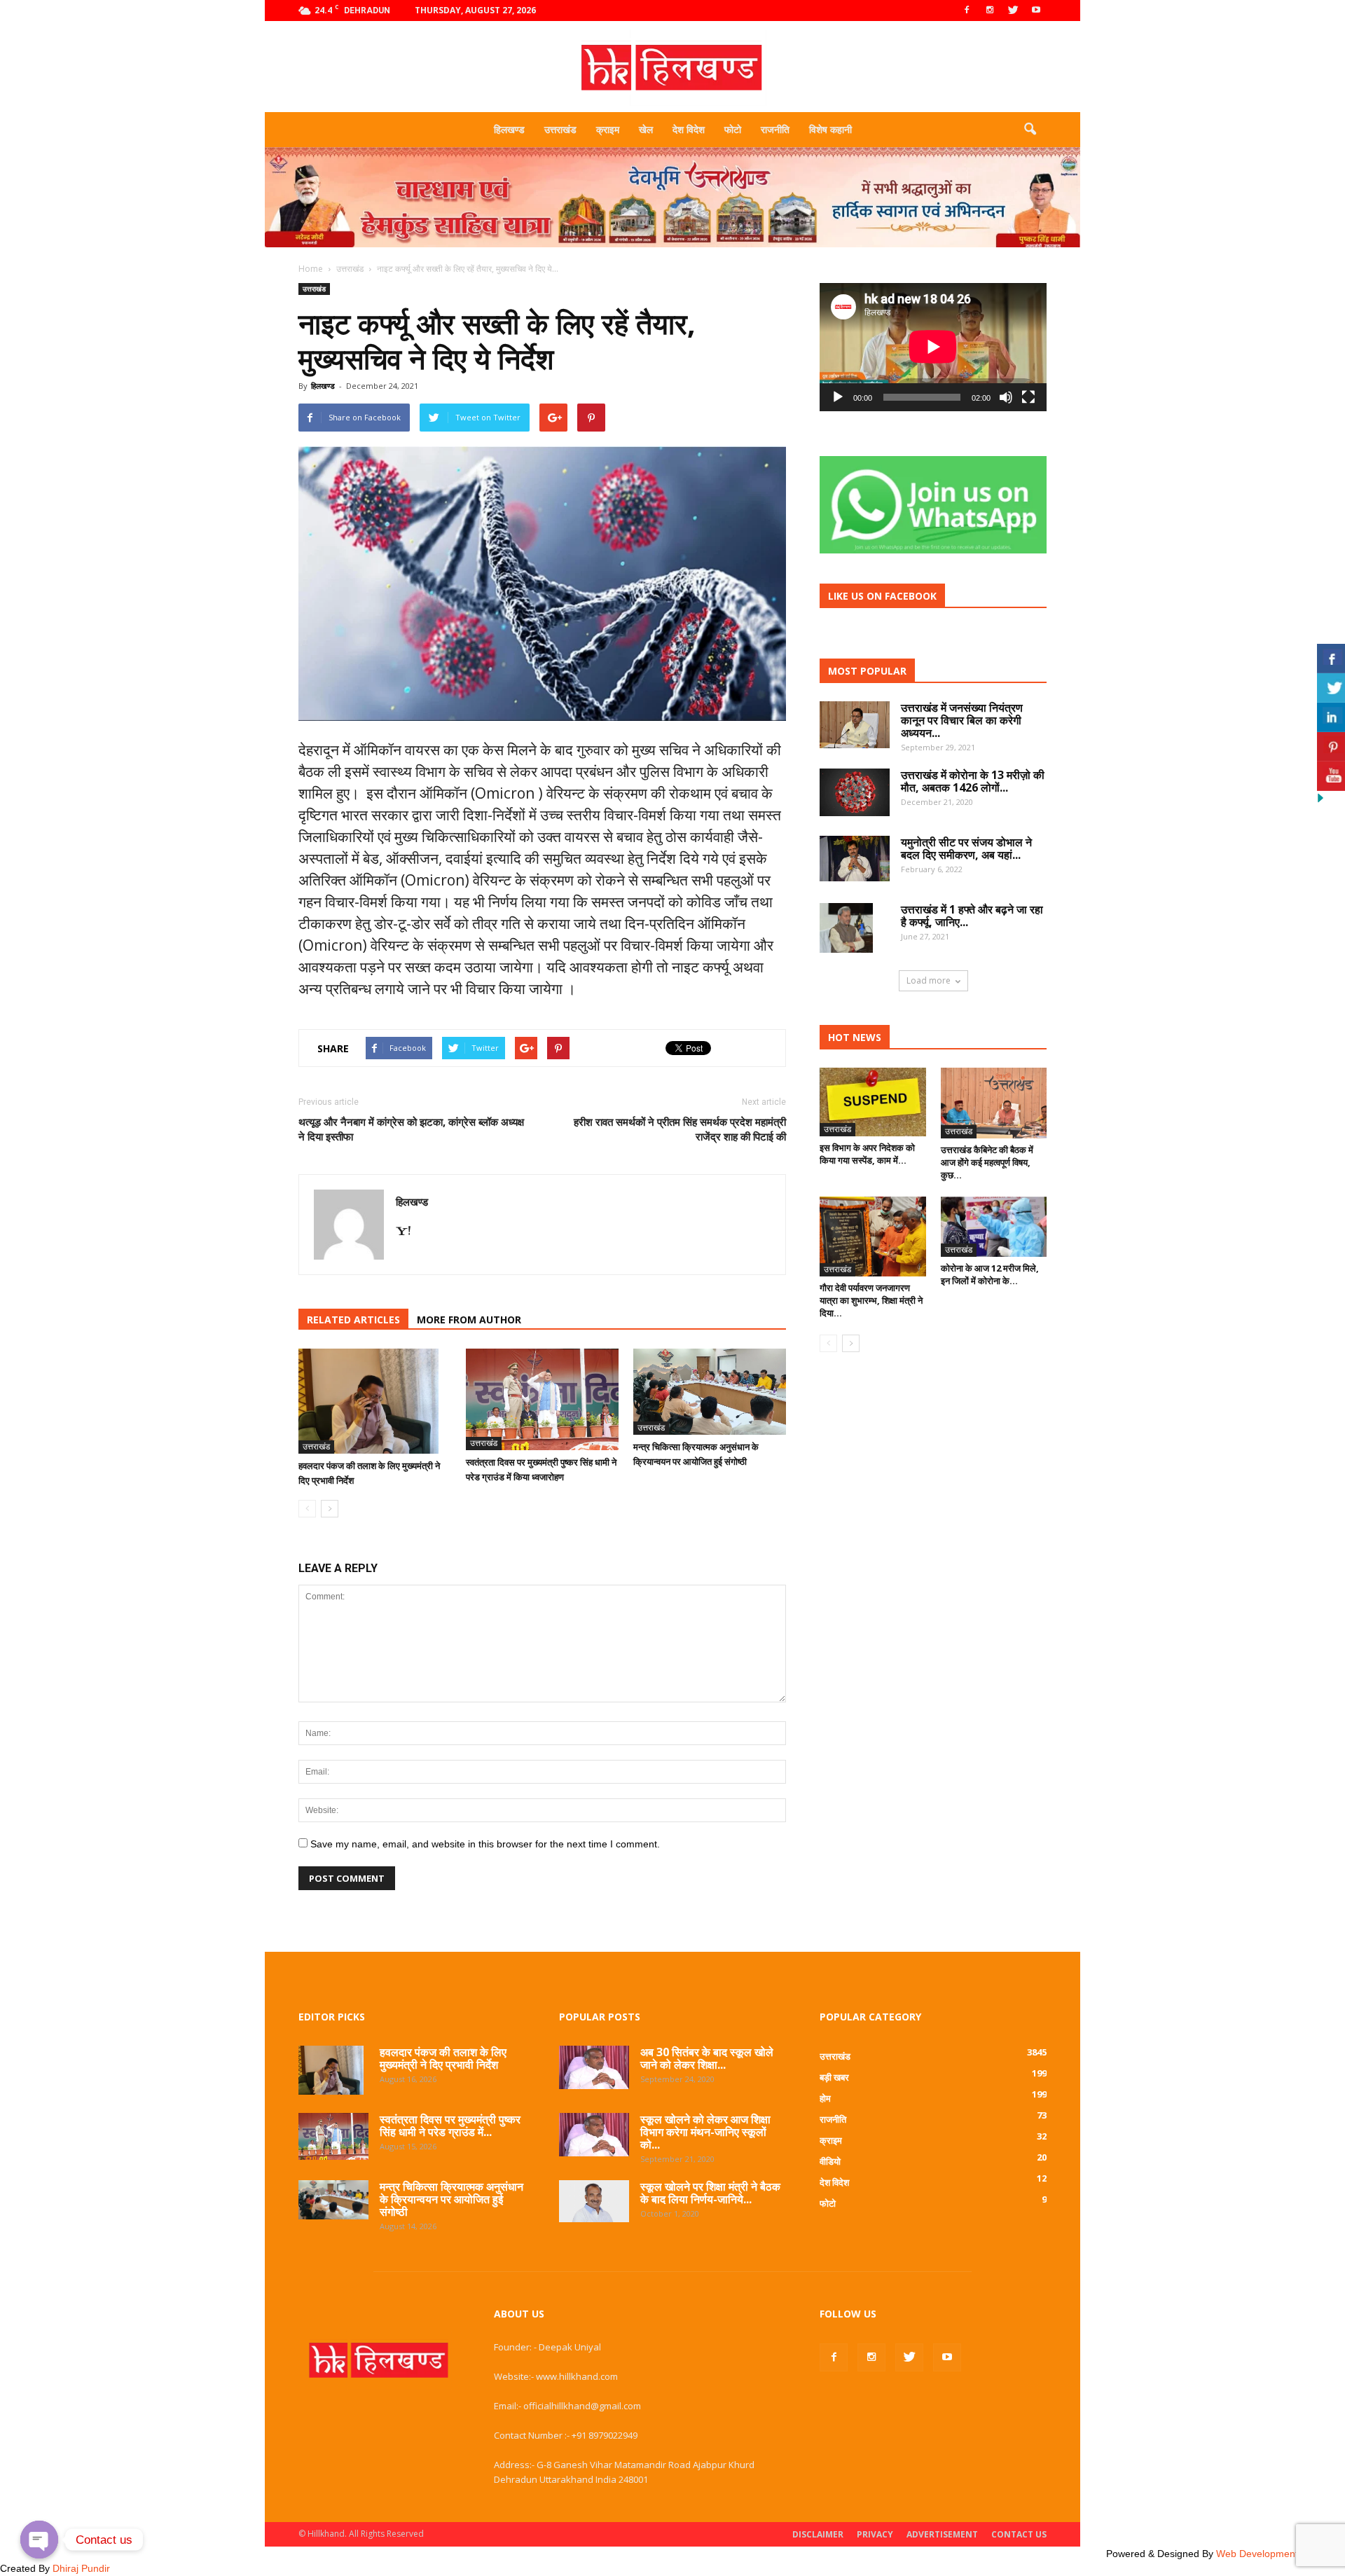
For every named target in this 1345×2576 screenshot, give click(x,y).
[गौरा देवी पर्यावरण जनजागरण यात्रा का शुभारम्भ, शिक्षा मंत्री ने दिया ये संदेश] (873, 1236)
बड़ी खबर (834, 2077)
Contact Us (1019, 2534)
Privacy (875, 2534)
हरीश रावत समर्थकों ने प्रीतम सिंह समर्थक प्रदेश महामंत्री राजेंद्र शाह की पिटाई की (680, 1129)
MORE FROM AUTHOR (469, 1320)
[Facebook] (967, 11)
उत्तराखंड (560, 129)
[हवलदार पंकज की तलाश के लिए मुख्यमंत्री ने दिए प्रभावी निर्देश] (375, 1401)
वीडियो (830, 2161)
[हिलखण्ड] (672, 68)
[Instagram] (990, 11)
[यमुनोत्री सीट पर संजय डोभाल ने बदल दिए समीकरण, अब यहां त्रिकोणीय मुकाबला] (855, 859)
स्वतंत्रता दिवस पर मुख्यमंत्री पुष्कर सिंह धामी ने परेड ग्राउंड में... (450, 2126)
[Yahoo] (408, 1232)
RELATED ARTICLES (353, 1320)
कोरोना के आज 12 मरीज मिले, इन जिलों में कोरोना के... (990, 1274)
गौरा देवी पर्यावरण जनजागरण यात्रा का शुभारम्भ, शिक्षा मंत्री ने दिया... (871, 1300)
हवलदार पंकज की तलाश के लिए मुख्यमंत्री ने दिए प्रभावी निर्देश (443, 2058)
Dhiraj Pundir (81, 2568)
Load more (929, 980)
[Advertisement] (672, 252)
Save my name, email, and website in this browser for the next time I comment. (485, 1844)
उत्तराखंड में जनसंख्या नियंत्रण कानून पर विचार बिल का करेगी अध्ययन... (962, 720)
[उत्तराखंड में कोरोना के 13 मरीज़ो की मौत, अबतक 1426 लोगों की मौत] (855, 792)
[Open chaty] (39, 2540)
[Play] (838, 397)
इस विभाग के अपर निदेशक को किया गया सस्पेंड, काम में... (867, 1154)
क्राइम (608, 129)
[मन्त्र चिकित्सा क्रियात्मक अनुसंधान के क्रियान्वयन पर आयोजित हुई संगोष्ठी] (710, 1392)
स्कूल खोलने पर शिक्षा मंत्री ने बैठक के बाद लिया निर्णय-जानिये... (710, 2193)
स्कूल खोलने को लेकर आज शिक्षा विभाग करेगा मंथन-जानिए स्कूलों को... (705, 2132)
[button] (1030, 130)
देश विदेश (689, 129)
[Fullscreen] (1028, 397)
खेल (646, 129)
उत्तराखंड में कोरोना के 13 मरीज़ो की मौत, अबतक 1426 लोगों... (973, 781)
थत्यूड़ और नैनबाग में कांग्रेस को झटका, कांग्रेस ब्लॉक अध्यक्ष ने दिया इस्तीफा (411, 1129)
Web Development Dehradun (1281, 2554)
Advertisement (942, 2534)
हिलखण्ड (509, 129)
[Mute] (1006, 397)
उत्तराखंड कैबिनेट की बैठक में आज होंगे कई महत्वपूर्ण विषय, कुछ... (987, 1162)
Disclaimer (818, 2534)
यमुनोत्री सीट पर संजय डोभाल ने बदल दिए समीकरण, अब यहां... (966, 848)
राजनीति (775, 129)
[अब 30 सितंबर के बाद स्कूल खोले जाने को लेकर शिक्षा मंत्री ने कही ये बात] (594, 2067)
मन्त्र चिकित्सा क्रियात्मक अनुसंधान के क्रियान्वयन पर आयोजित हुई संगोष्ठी (451, 2199)
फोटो (733, 129)
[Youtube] (1036, 11)
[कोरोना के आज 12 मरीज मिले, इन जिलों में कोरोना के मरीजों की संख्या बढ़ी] (994, 1227)
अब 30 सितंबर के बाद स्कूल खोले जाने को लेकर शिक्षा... (707, 2058)
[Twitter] (1013, 11)
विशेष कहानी (830, 129)
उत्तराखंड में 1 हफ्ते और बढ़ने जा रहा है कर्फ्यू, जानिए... (972, 916)
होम (825, 2098)
